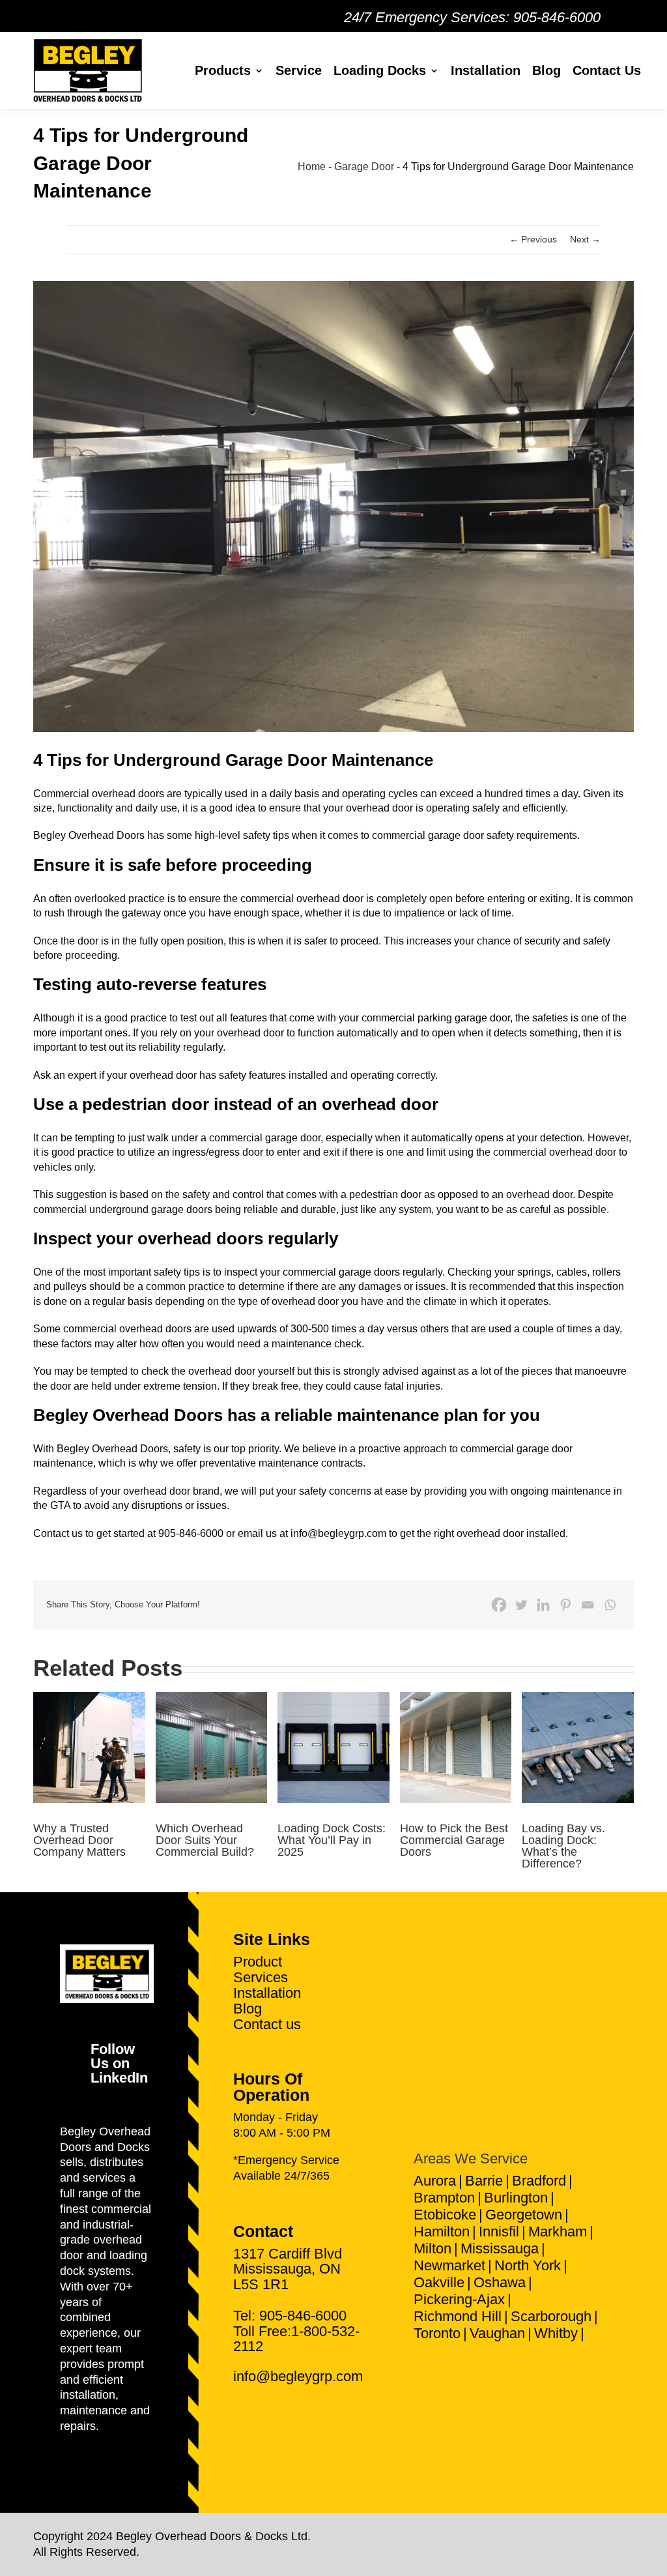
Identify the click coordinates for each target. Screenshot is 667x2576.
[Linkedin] (543, 1605)
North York (528, 2265)
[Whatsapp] (610, 1605)
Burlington (516, 2198)
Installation (486, 70)
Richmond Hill (458, 2316)
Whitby (556, 2333)
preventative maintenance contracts (281, 1463)
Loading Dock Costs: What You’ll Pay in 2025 (332, 1840)
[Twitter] (521, 1605)
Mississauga (500, 2248)
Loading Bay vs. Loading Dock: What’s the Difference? (563, 1846)
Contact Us (607, 70)
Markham (558, 2232)
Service (299, 70)
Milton (433, 2248)
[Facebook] (499, 1605)
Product (258, 1962)
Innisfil (499, 2232)
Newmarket (449, 2265)
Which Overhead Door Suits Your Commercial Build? (205, 1840)
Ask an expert (65, 1075)
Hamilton (442, 2232)
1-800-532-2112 (296, 2339)
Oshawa (500, 2282)
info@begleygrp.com (338, 1533)
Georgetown (524, 2215)
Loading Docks (380, 70)
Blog (546, 70)
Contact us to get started (89, 1533)
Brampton (444, 2198)
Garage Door (364, 167)
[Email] (588, 1605)
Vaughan (497, 2333)
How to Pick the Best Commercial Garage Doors (454, 1840)
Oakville (439, 2282)
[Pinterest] (565, 1605)
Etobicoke (445, 2215)
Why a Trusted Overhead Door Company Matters (79, 1840)
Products (223, 70)
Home (312, 167)
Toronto (437, 2333)
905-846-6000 (557, 17)
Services (261, 1977)
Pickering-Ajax (459, 2299)
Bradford (539, 2181)
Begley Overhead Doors (89, 835)
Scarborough (551, 2316)
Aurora (435, 2181)
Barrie (484, 2181)
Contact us (267, 2024)
